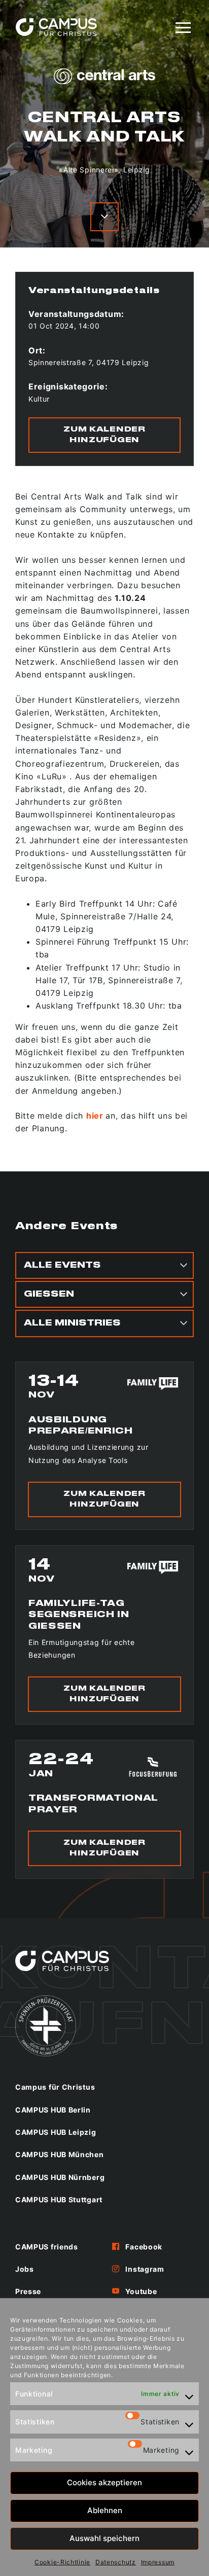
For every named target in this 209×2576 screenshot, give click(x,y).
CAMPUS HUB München (60, 2154)
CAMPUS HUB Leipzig (56, 2132)
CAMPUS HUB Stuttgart (59, 2199)
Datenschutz (116, 2562)
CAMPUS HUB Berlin (53, 2110)
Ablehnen (105, 2510)
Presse (28, 2291)
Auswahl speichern (104, 2538)
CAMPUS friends (47, 2247)
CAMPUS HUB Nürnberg (60, 2177)
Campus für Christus (55, 2087)
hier (95, 1116)
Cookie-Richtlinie (62, 2562)
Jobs (25, 2269)
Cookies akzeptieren (104, 2482)
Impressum (158, 2562)
